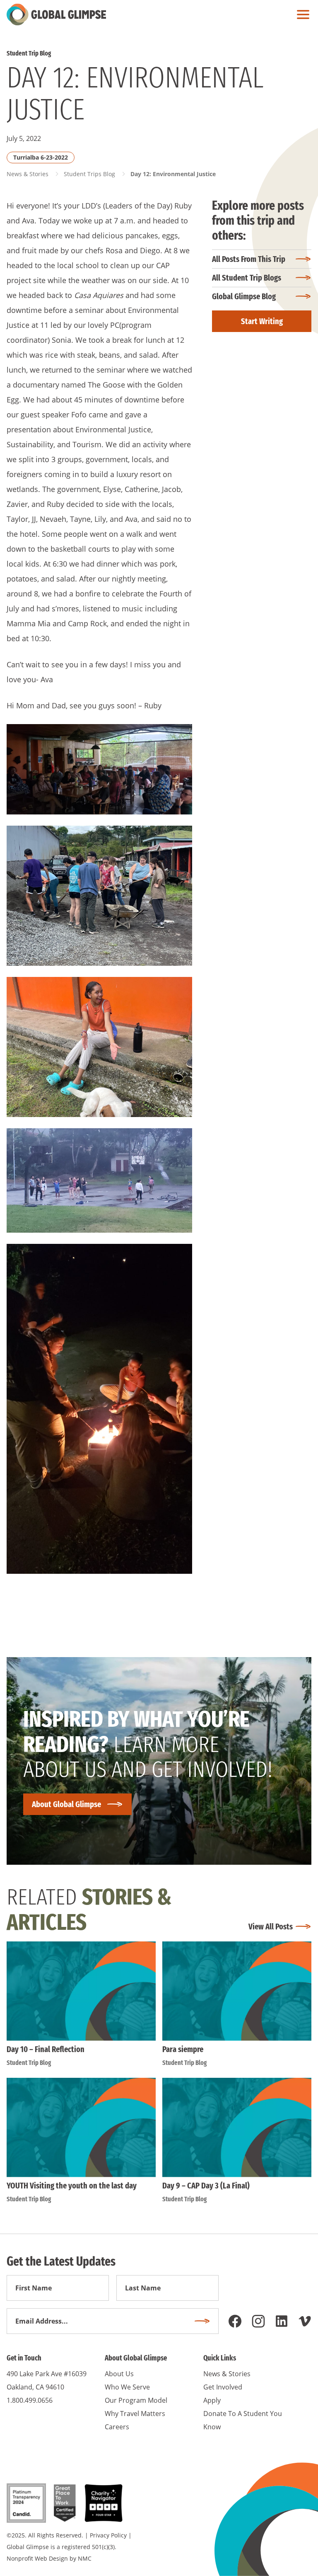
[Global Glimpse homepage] (56, 15)
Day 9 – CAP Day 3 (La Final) (206, 2186)
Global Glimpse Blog (244, 296)
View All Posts (271, 1927)
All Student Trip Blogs (247, 278)
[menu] (301, 15)
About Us (119, 2374)
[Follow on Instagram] (258, 2321)
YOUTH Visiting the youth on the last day (72, 2186)
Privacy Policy (108, 2535)
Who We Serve (127, 2387)
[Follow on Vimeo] (305, 2321)
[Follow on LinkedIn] (282, 2321)
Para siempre (183, 2049)
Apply (212, 2400)
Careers (117, 2427)
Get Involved (223, 2387)
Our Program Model (136, 2400)
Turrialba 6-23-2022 (41, 157)
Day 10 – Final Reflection (46, 2049)
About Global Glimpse (66, 1804)
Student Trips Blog (89, 174)
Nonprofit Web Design (37, 2558)
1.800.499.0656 (30, 2400)
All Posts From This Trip (249, 259)
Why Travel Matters (135, 2414)
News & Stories (28, 174)
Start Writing (262, 321)
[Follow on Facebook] (235, 2321)
